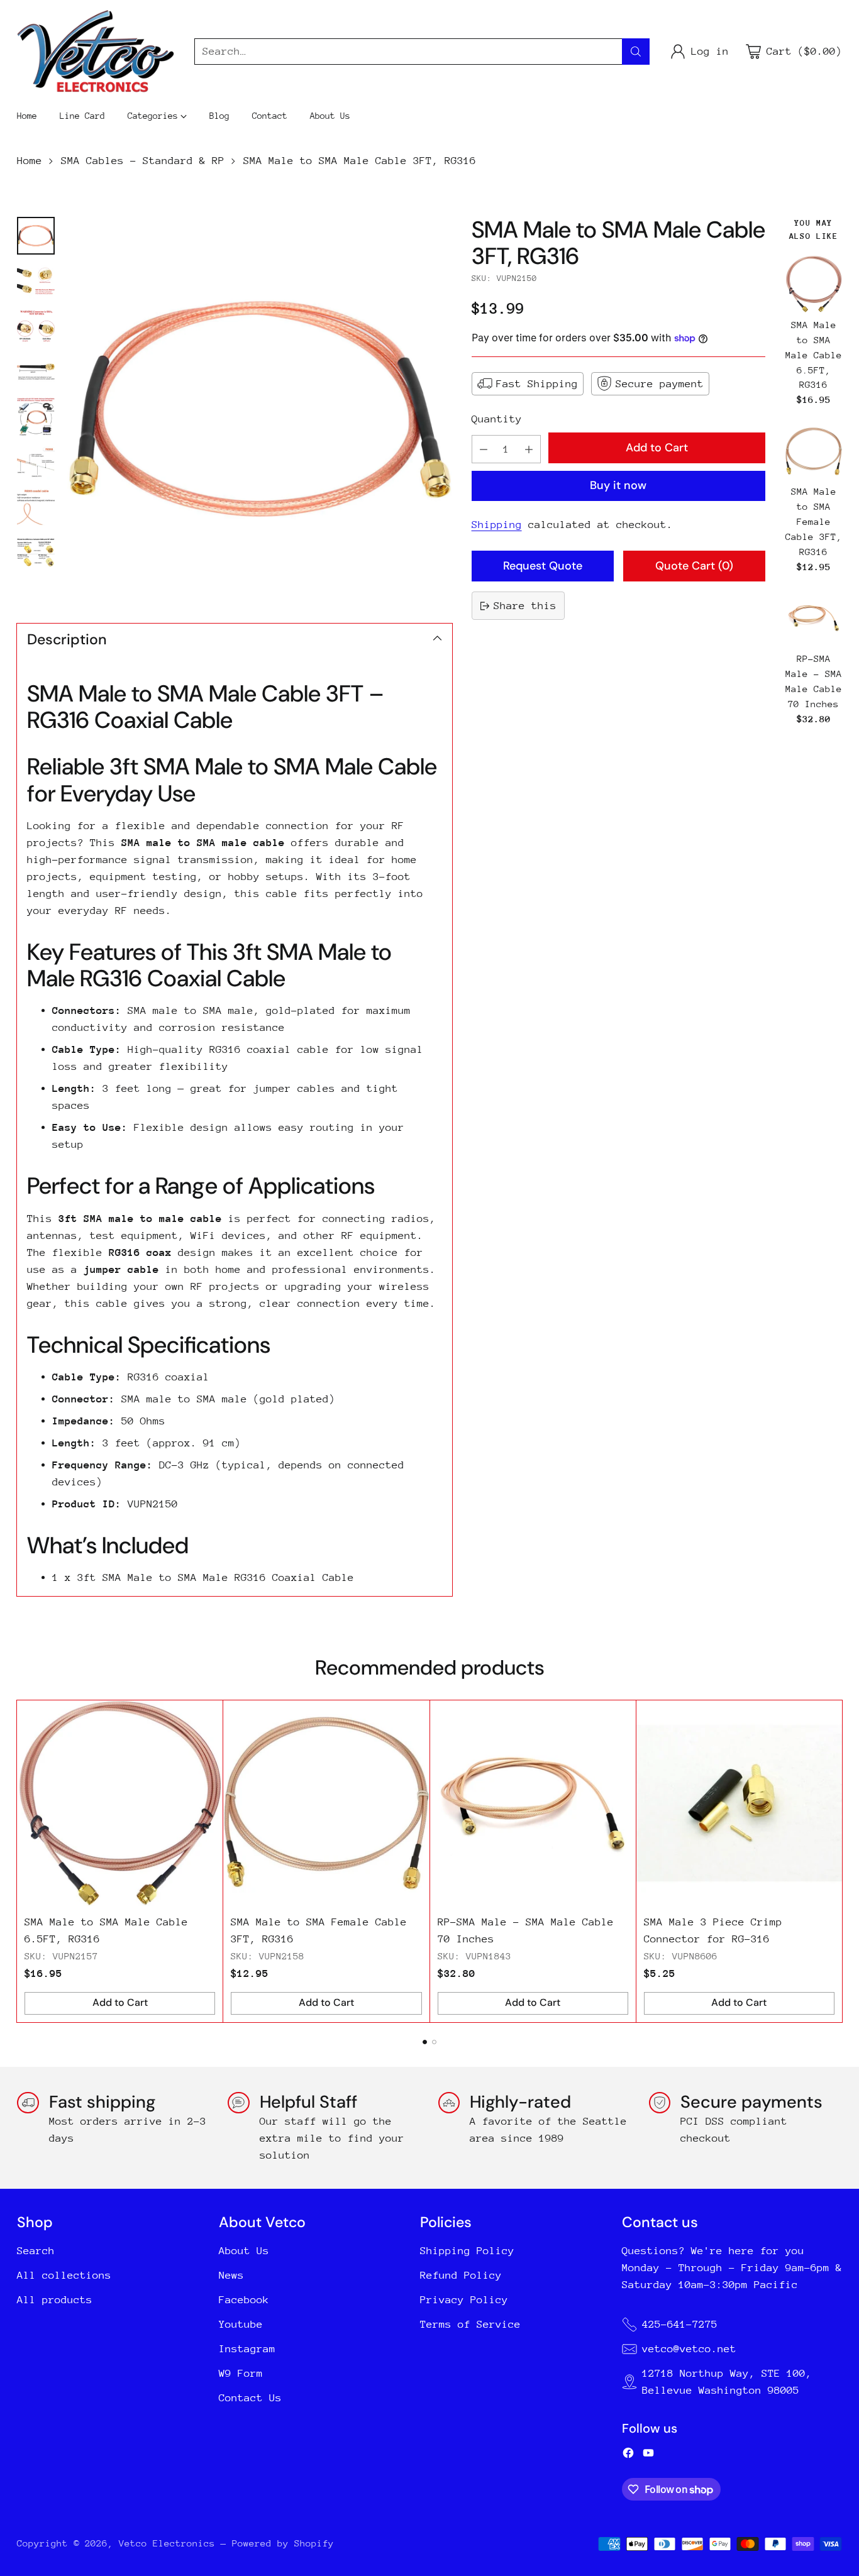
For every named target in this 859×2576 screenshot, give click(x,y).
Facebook (244, 2300)
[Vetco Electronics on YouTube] (648, 2455)
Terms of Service (470, 2324)
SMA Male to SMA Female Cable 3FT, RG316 (814, 522)
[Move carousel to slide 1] (425, 2042)
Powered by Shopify (283, 2543)
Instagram (247, 2349)
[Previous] (21, 1861)
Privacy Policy (464, 2300)
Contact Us (250, 2398)
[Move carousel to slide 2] (434, 2042)
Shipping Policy (467, 2251)
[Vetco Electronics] (96, 51)
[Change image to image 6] (36, 462)
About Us (244, 2251)
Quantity (497, 419)
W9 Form (241, 2373)
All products (55, 2300)
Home (30, 161)
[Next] (838, 1861)
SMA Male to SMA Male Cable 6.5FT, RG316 (814, 355)
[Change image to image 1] (36, 236)
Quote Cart (694, 566)
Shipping (497, 525)
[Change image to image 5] (36, 417)
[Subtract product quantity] (484, 449)
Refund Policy (461, 2275)
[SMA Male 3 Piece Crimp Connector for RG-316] (739, 1803)
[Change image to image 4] (36, 372)
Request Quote (543, 566)
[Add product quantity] (529, 449)
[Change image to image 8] (36, 553)
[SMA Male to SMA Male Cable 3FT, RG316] (260, 409)
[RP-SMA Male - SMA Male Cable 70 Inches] (814, 618)
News (231, 2275)
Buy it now (618, 485)
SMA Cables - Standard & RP (143, 161)
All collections (64, 2275)
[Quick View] (829, 268)
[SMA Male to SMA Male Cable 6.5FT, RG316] (814, 284)
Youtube (241, 2324)
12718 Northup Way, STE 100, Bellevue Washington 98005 (727, 2382)
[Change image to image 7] (36, 507)
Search (36, 2251)
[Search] (636, 52)
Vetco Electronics (167, 2543)
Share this (525, 606)
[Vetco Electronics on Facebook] (628, 2455)
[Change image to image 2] (36, 281)
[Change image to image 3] (36, 326)
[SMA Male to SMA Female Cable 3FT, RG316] (814, 451)
